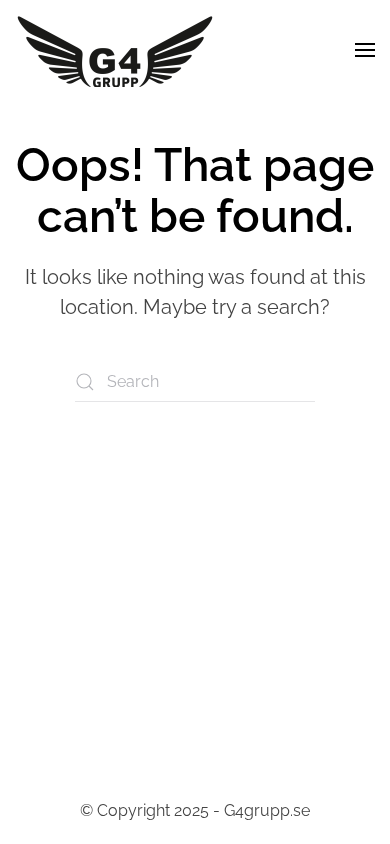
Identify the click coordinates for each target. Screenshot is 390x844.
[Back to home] (115, 50)
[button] (365, 50)
